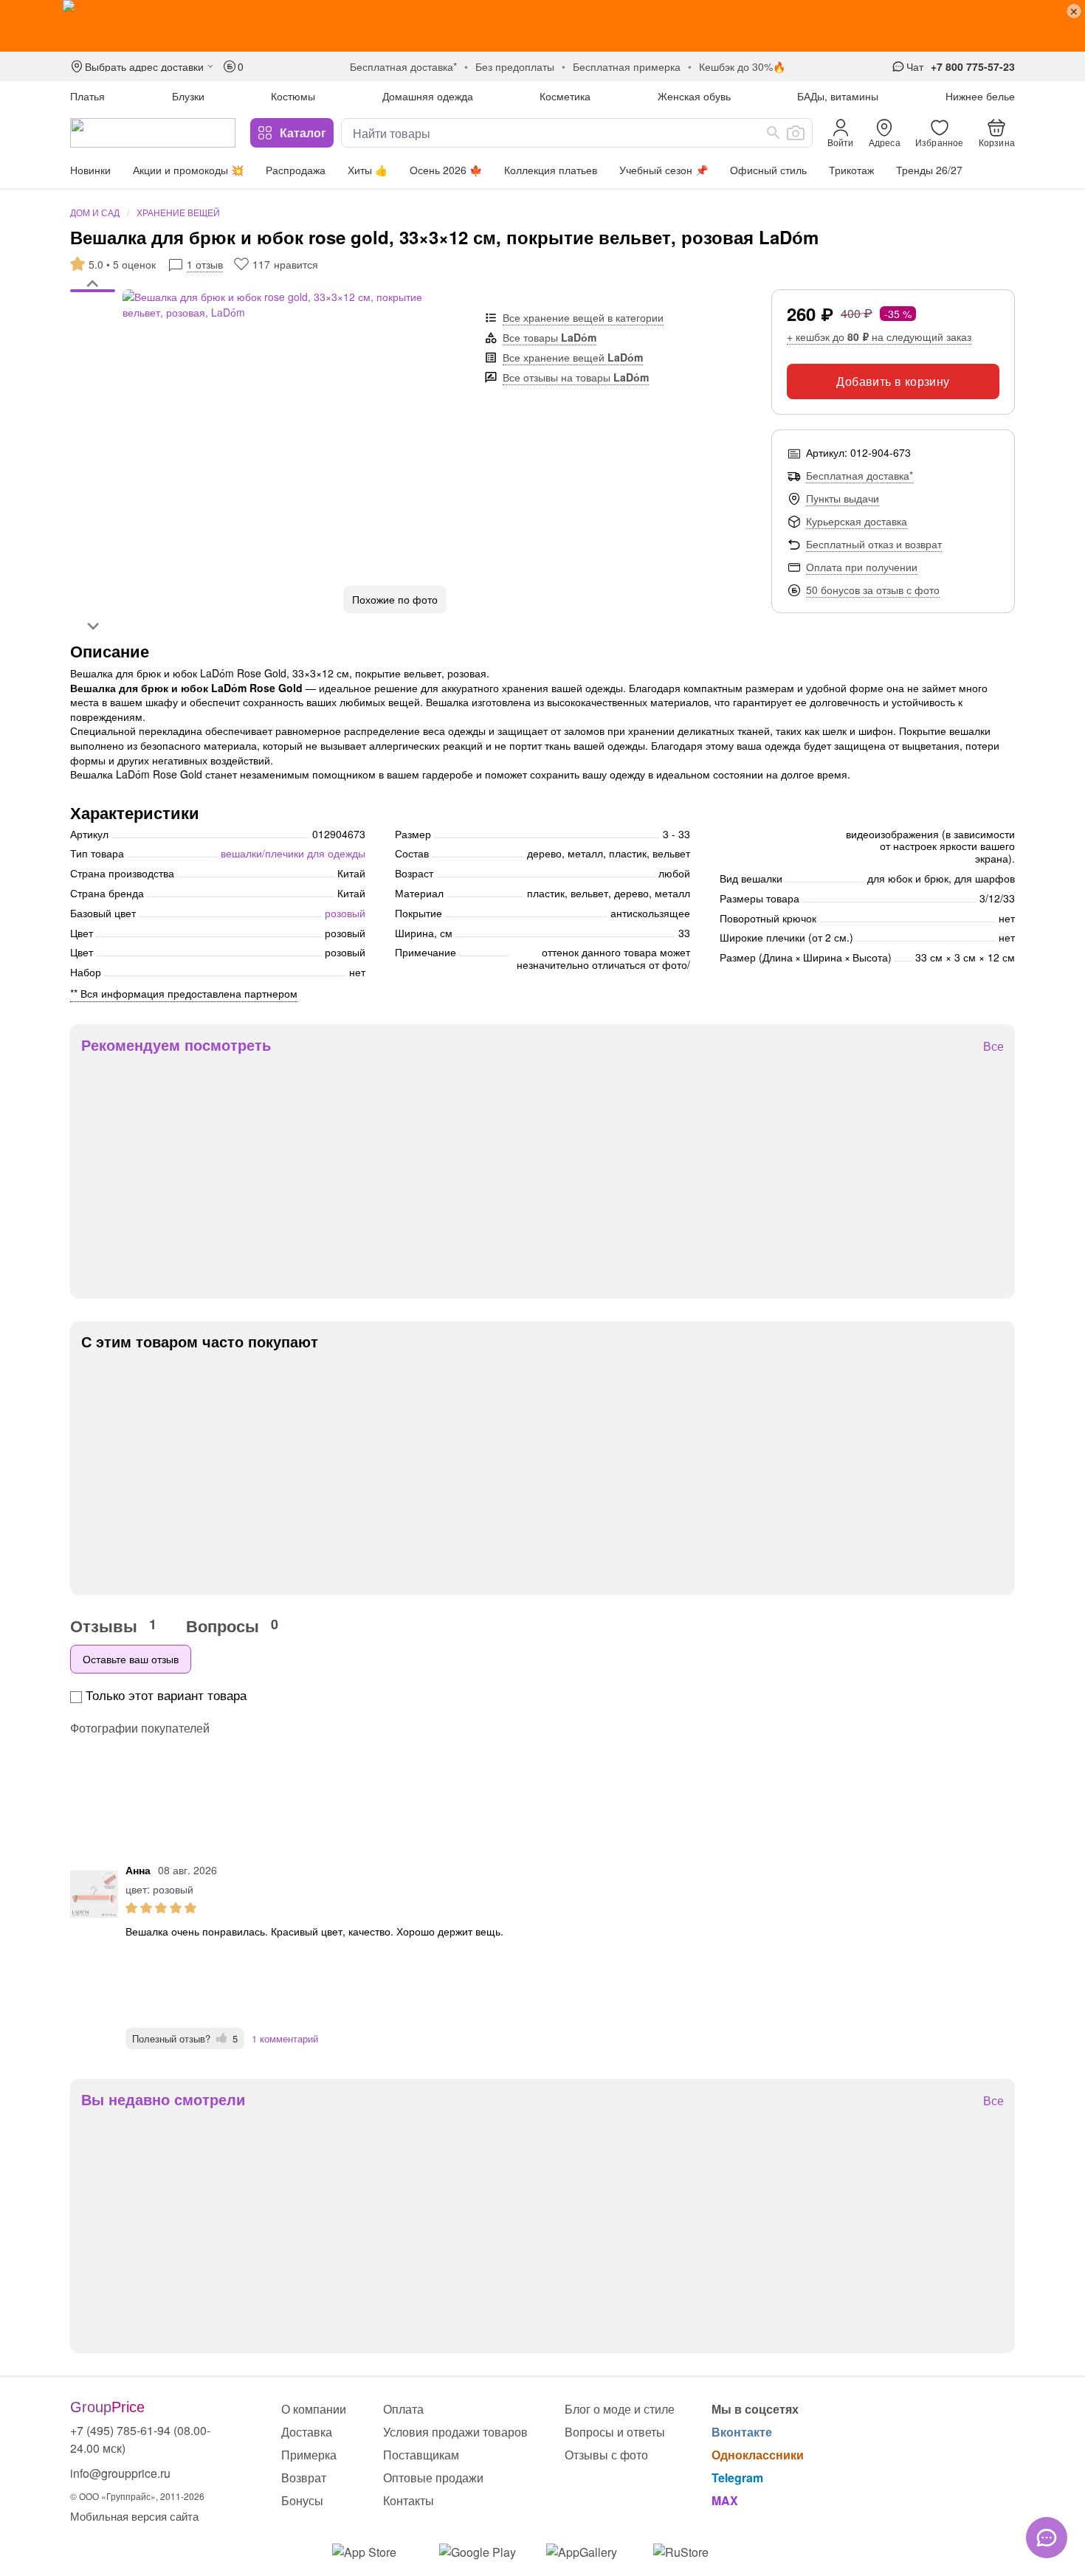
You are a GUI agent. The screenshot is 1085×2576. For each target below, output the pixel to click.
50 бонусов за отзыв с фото (873, 590)
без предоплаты (515, 66)
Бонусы (302, 2500)
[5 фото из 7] (93, 322)
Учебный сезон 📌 (664, 170)
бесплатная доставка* (403, 66)
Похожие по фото (395, 599)
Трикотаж (851, 170)
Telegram (737, 2477)
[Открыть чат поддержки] (1047, 2538)
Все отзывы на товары (576, 377)
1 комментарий (285, 2038)
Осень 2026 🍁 (446, 170)
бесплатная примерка (627, 66)
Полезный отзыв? (185, 2038)
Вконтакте (742, 2432)
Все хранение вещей (573, 357)
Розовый (345, 913)
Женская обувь (694, 96)
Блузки (188, 96)
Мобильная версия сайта (134, 2516)
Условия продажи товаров (455, 2432)
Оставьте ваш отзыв (131, 1659)
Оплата (403, 2409)
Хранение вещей (178, 212)
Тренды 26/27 (929, 170)
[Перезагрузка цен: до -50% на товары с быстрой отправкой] (542, 26)
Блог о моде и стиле (620, 2409)
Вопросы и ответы (615, 2432)
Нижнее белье (980, 96)
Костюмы (293, 96)
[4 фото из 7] (93, 315)
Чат (915, 66)
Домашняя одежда (428, 96)
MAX (725, 2500)
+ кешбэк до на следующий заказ (879, 336)
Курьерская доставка (857, 521)
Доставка (307, 2432)
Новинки (90, 170)
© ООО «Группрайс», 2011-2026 (137, 2496)
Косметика (565, 96)
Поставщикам (421, 2455)
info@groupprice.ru (120, 2473)
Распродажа (296, 170)
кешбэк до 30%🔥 (742, 66)
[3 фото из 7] (93, 308)
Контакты (409, 2500)
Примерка (309, 2455)
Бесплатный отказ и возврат (874, 544)
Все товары (550, 337)
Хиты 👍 (368, 170)
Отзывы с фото (606, 2455)
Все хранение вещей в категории (583, 317)
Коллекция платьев (551, 170)
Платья (87, 96)
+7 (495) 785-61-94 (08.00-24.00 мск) (140, 2439)
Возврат (304, 2477)
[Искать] (774, 133)
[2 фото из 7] (93, 300)
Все (993, 1047)
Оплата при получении (862, 567)
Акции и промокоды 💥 (188, 170)
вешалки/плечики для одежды (293, 853)
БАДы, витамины (838, 96)
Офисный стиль (768, 170)
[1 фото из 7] (93, 293)
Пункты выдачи (843, 498)
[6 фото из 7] (93, 330)
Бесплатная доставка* (860, 475)
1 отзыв (205, 264)
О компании (314, 2409)
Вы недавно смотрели (163, 2099)
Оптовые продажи (433, 2477)
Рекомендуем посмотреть (176, 1045)
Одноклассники (758, 2455)
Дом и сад (95, 212)
